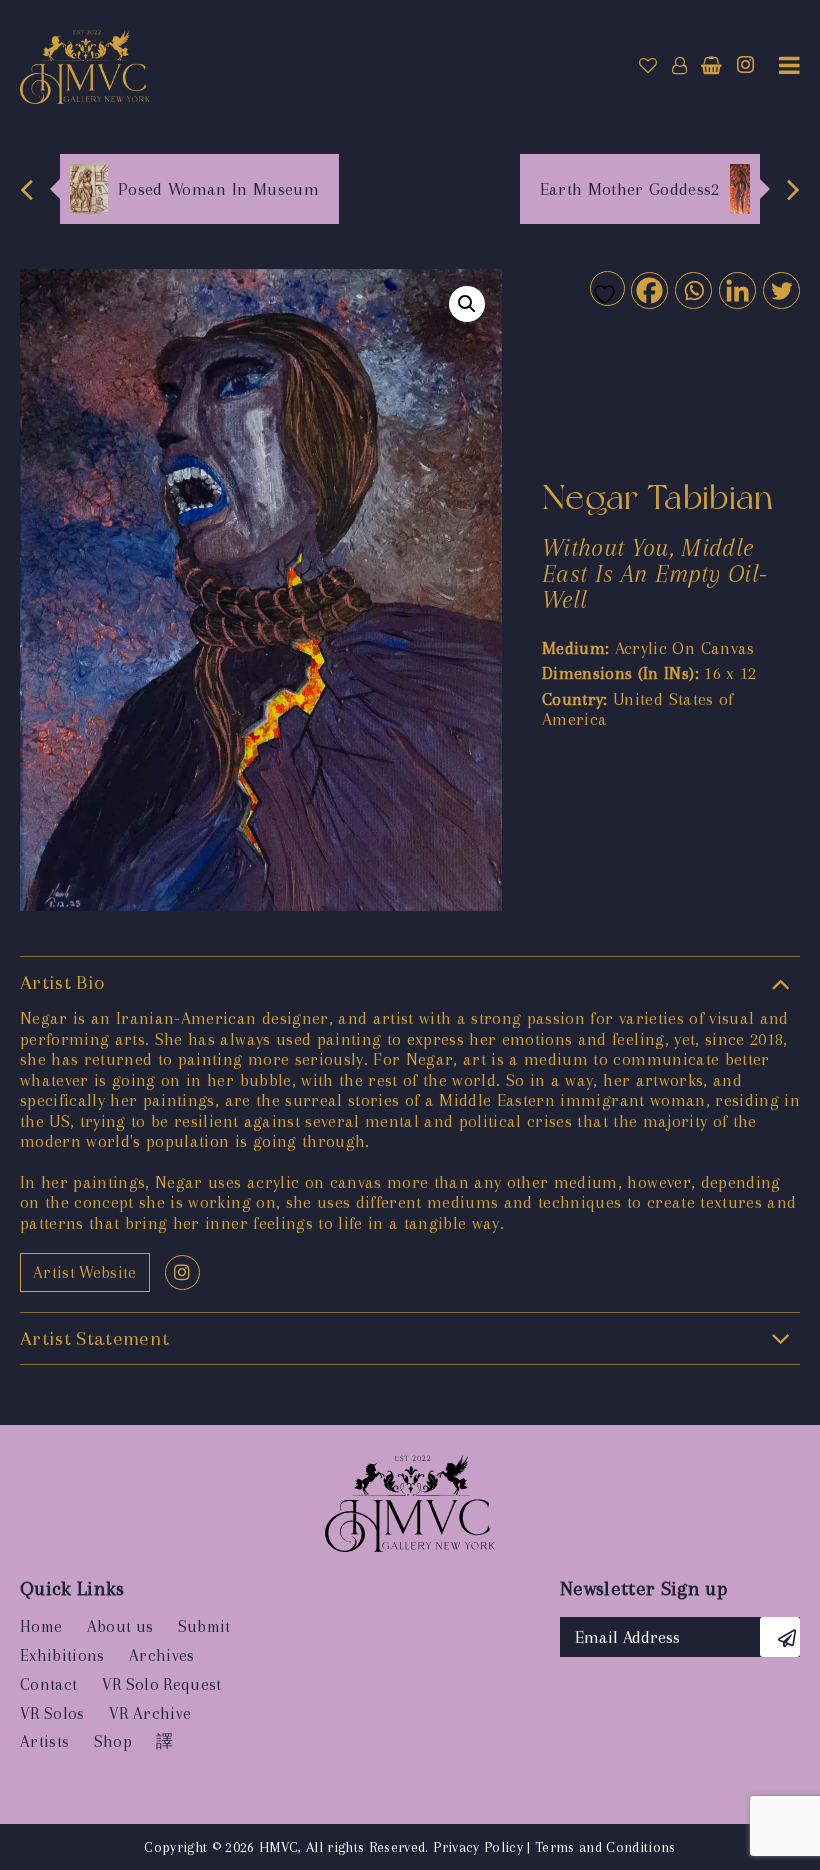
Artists (44, 1741)
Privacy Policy (478, 1847)
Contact (48, 1684)
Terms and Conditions (605, 1847)
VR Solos (52, 1713)
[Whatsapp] (692, 289)
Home (41, 1626)
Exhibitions (62, 1655)
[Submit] (780, 1637)
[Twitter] (780, 289)
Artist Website (85, 1272)
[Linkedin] (736, 289)
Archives (162, 1655)
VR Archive (150, 1713)
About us (120, 1626)
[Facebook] (648, 289)
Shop (113, 1741)
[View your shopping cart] (711, 66)
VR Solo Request (162, 1684)
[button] (467, 304)
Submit (204, 1626)
